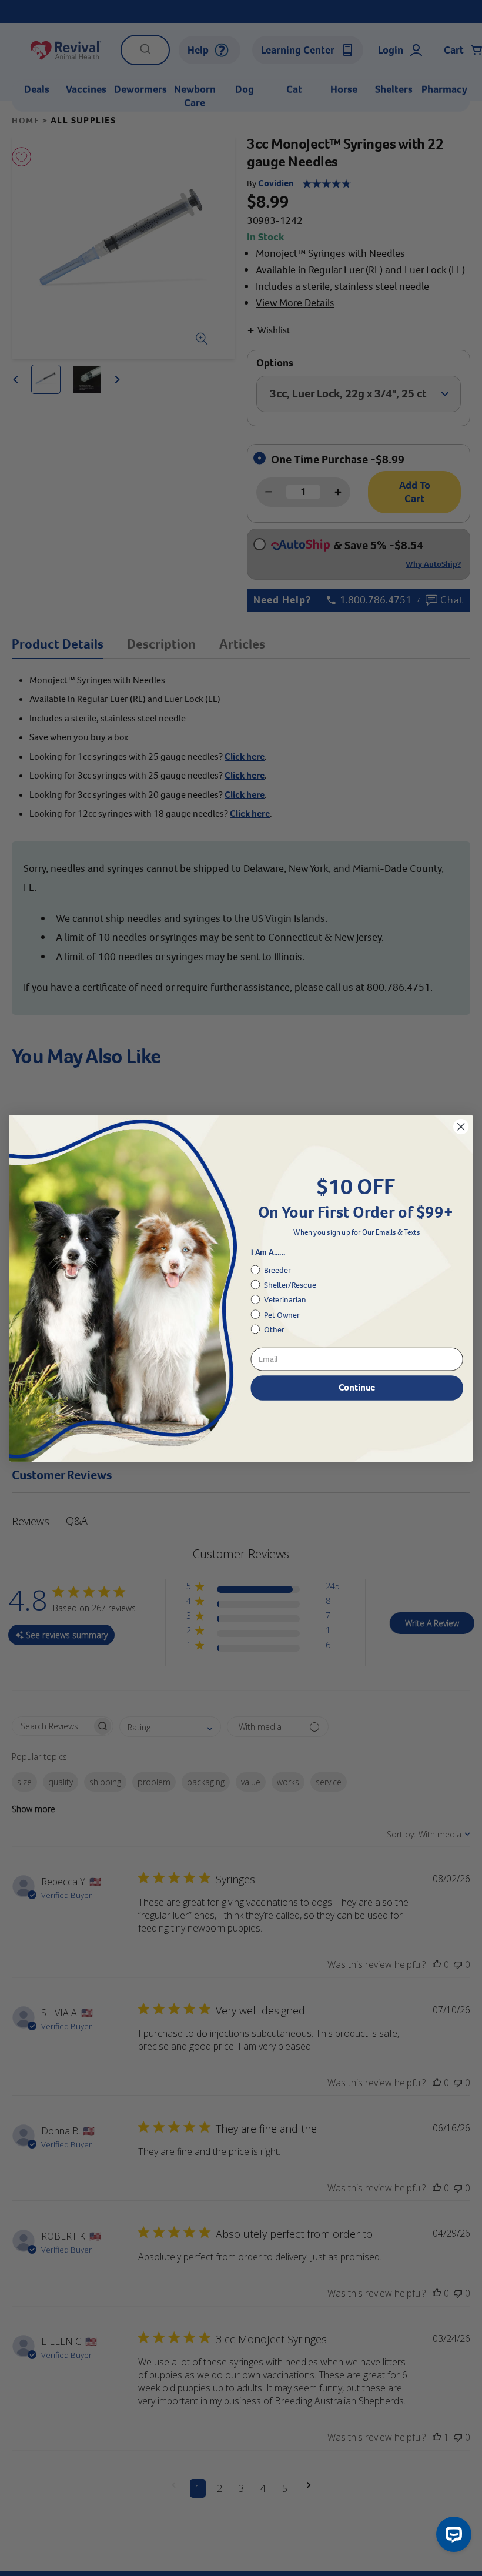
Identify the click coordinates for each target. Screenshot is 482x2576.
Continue (357, 1387)
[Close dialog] (461, 1127)
